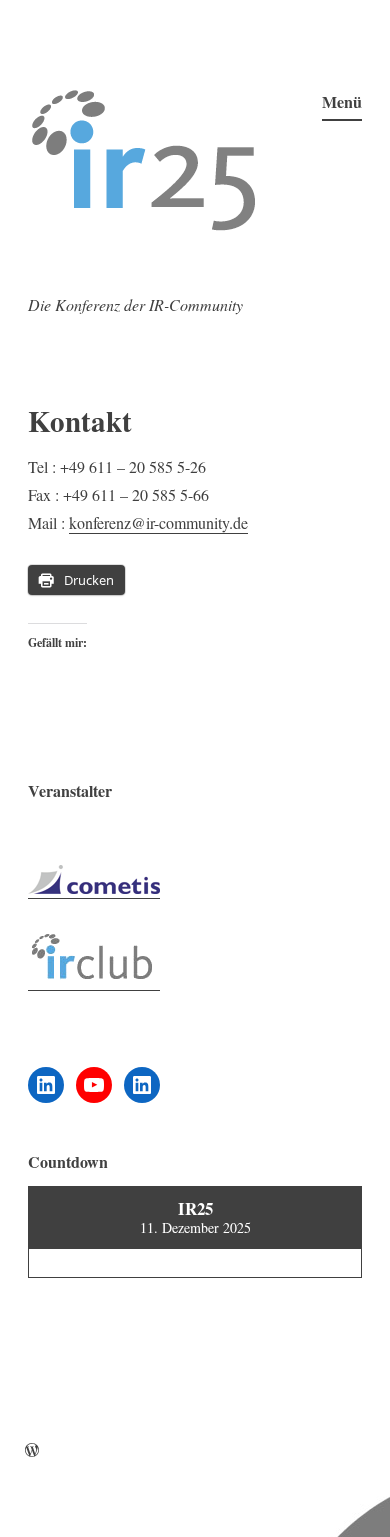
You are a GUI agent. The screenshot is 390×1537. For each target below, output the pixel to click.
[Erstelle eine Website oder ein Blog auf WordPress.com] (32, 1450)
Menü (342, 101)
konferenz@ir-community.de (158, 522)
